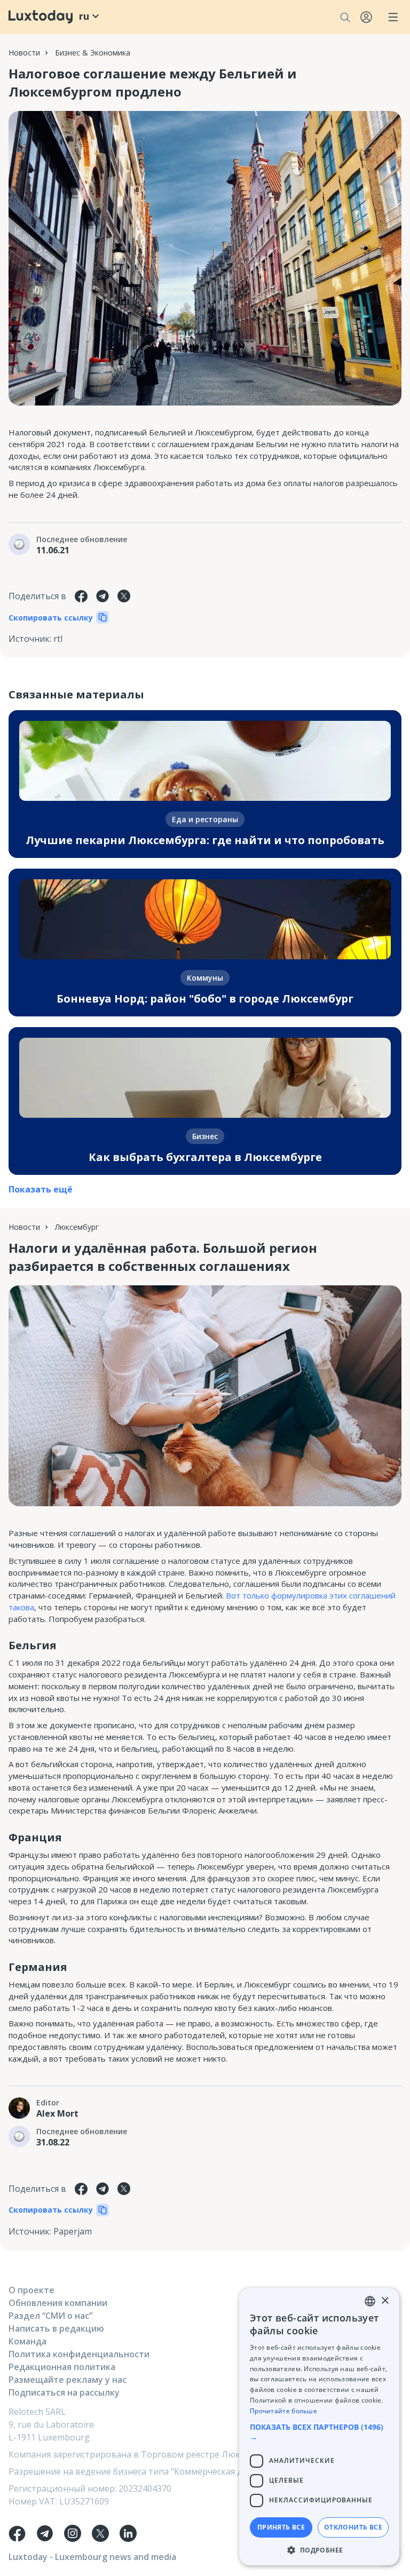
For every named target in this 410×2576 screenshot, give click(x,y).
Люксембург (77, 1227)
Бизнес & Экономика (93, 53)
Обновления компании (58, 2303)
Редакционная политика (62, 2367)
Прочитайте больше (283, 2411)
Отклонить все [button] (353, 2527)
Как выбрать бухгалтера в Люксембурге (205, 1157)
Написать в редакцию (56, 2328)
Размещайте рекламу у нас (68, 2380)
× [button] (385, 2301)
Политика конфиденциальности (79, 2354)
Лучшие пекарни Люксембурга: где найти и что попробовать (205, 840)
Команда (27, 2341)
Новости (24, 53)
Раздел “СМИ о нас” (50, 2316)
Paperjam (73, 2231)
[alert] (319, 2427)
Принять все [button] (281, 2527)
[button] (319, 2432)
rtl (58, 639)
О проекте (31, 2290)
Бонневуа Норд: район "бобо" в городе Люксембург (205, 999)
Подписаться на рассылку (64, 2392)
